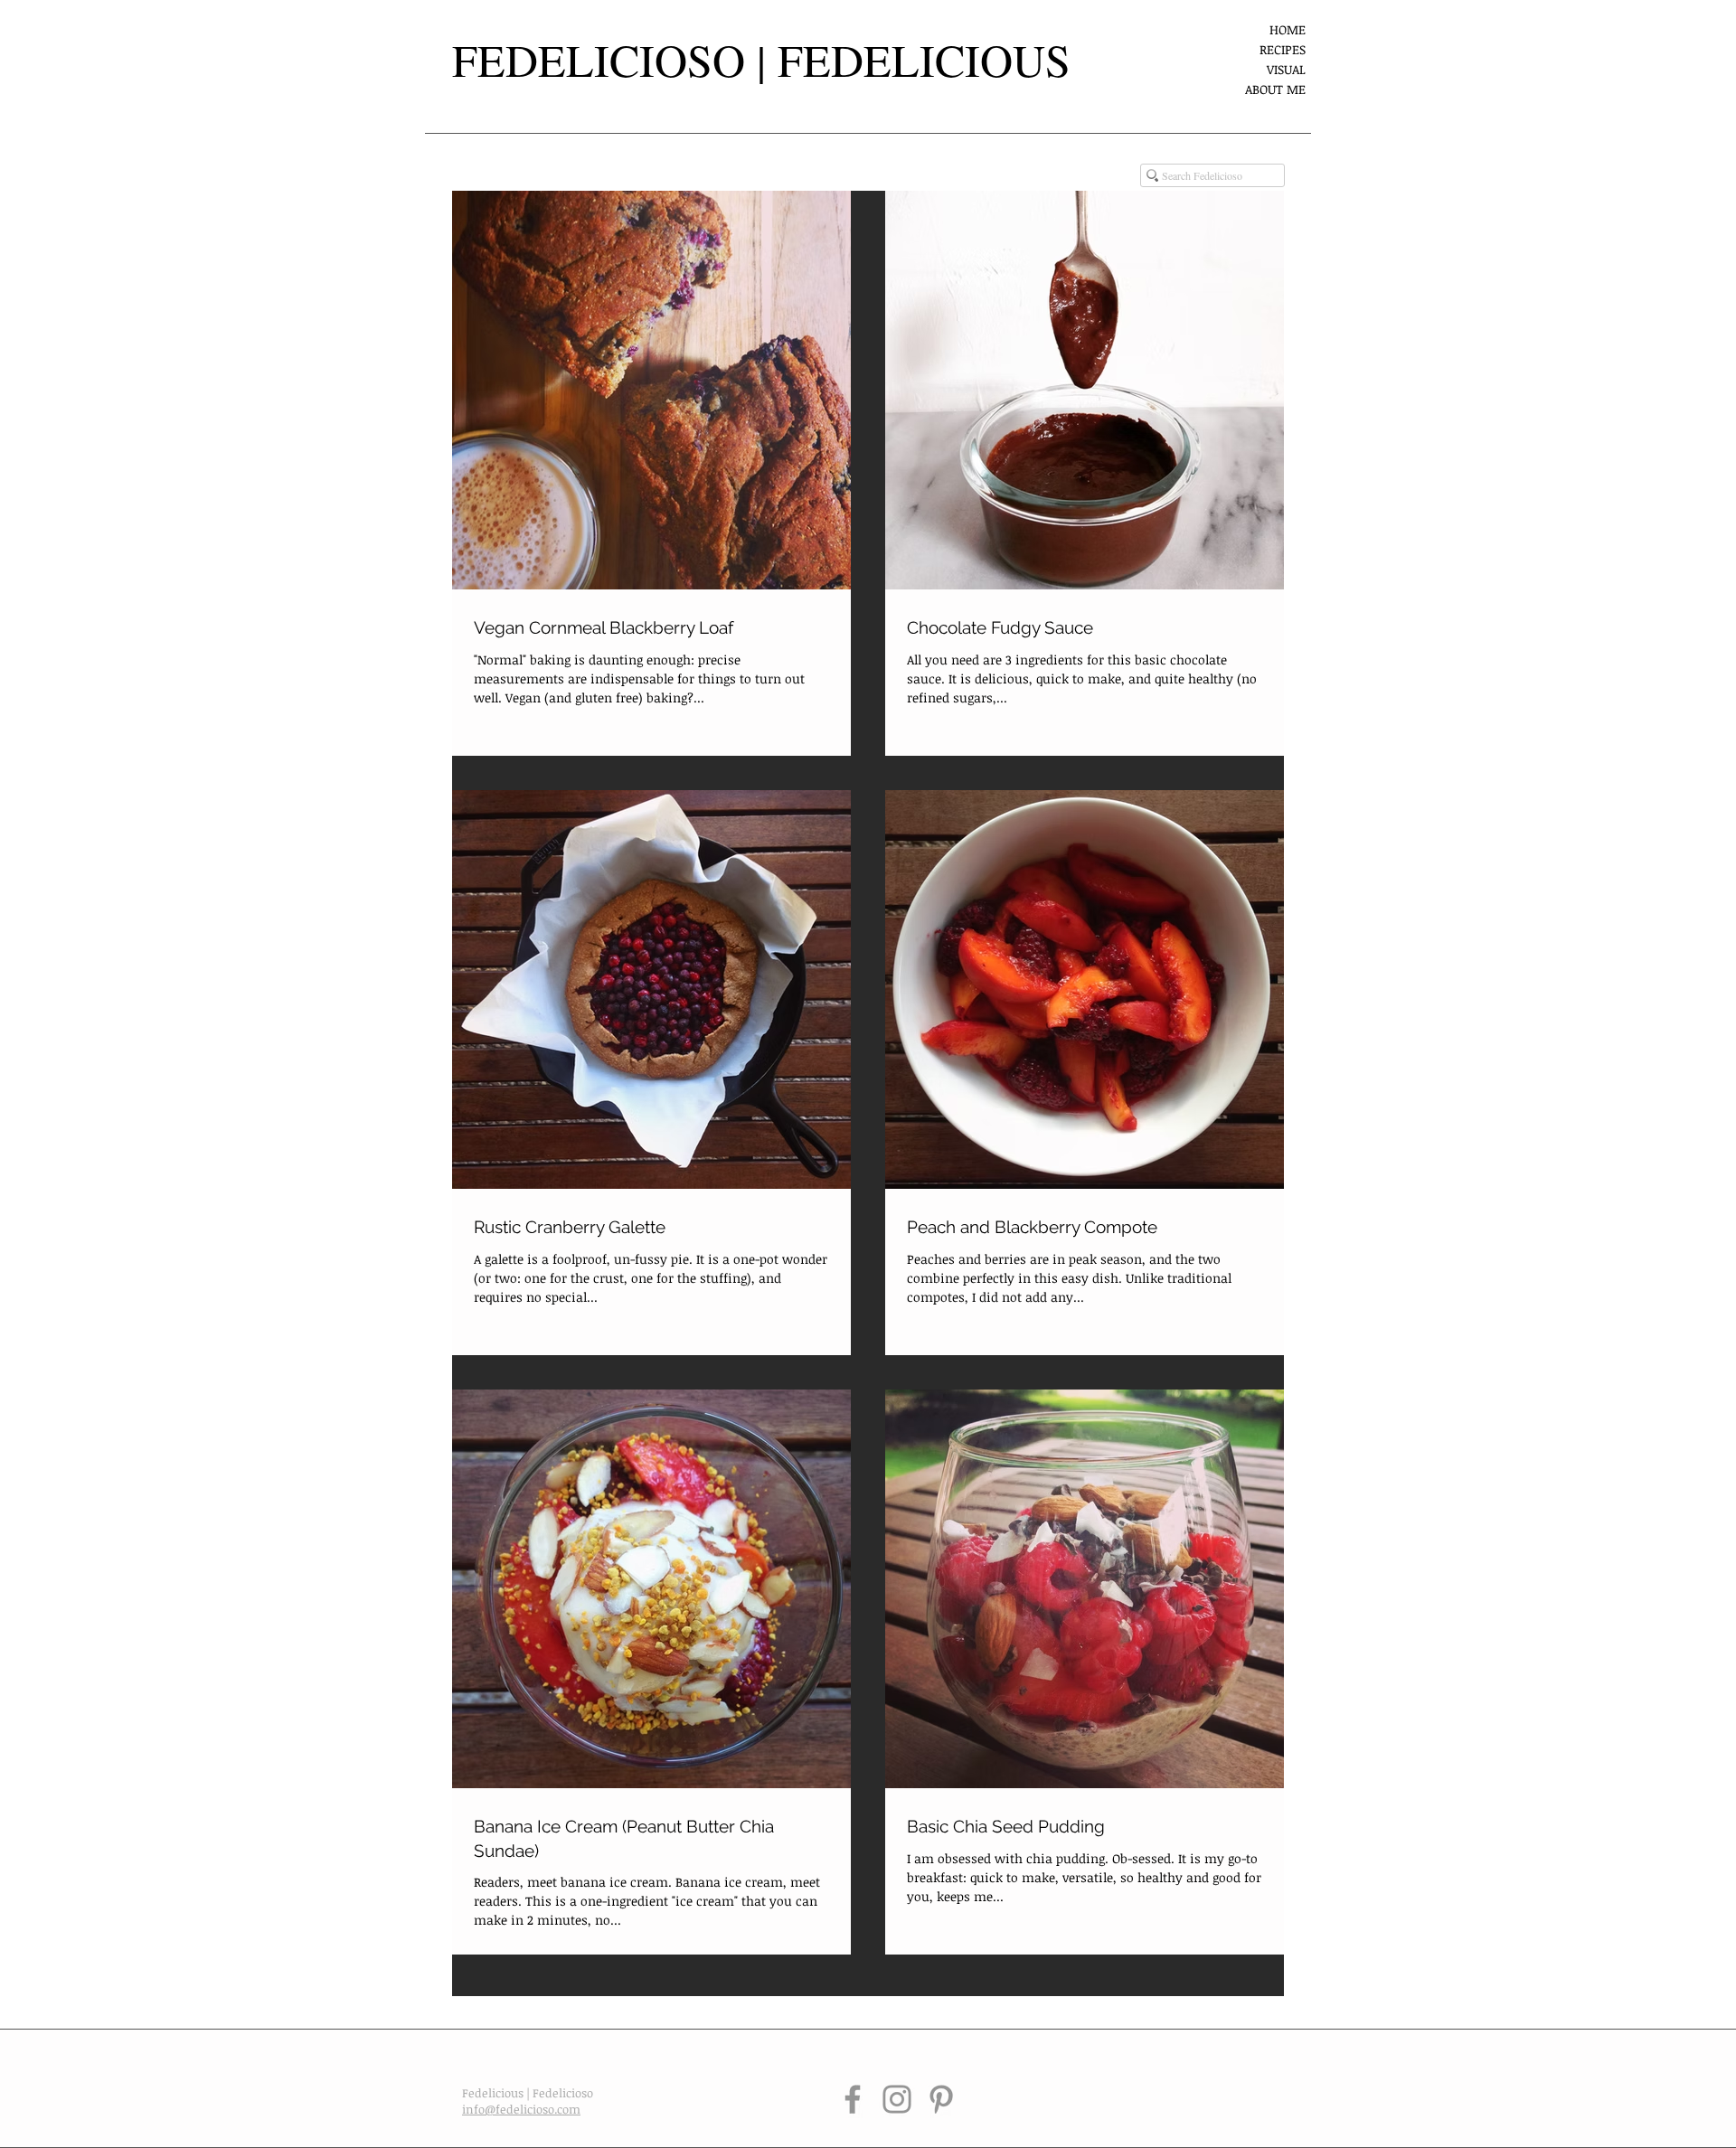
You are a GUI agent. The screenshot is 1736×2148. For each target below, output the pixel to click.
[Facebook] (853, 2099)
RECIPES (1283, 49)
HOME (1288, 29)
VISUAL (1286, 69)
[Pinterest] (941, 2099)
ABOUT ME (1275, 89)
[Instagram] (897, 2099)
